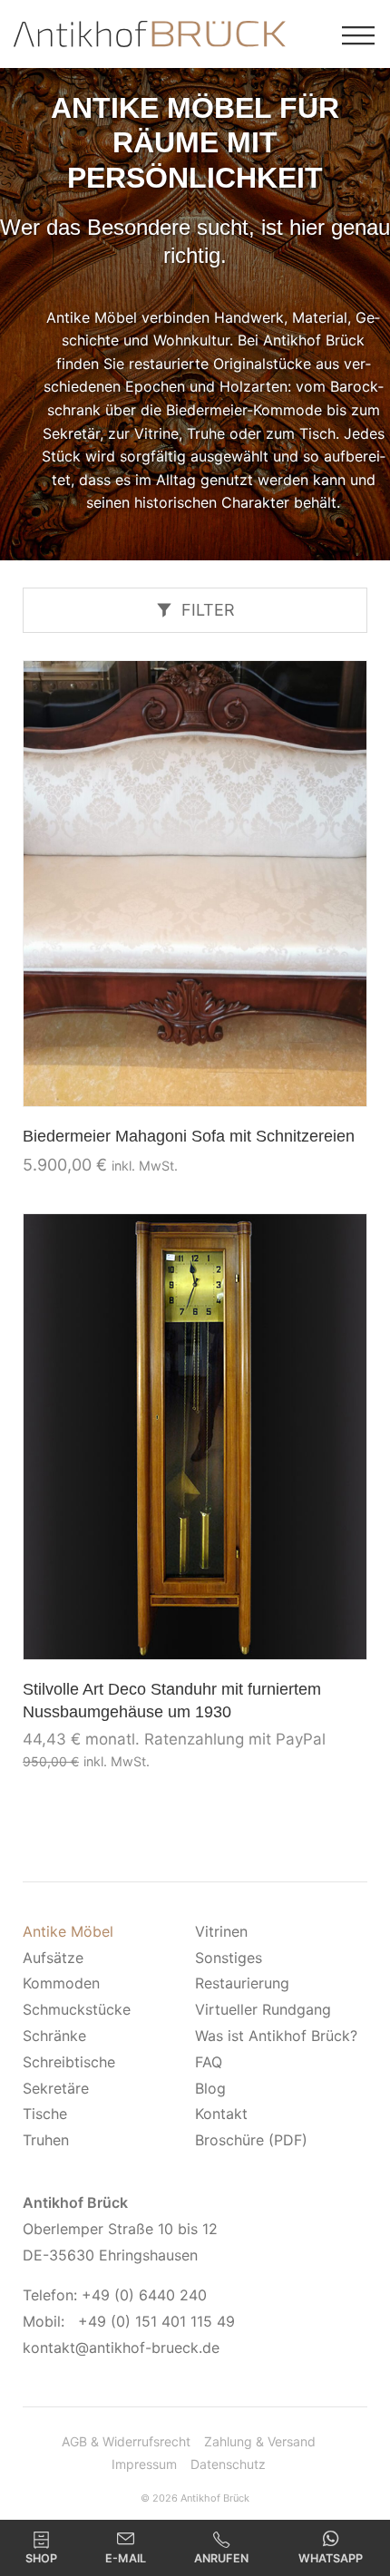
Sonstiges (229, 1958)
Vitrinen (221, 1931)
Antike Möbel (68, 1931)
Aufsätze (53, 1958)
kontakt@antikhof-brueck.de (121, 2348)
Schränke (54, 2036)
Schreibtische (69, 2062)
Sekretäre (56, 2088)
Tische (45, 2114)
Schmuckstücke (77, 2009)
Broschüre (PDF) (251, 2140)
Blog (210, 2088)
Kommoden (61, 1983)
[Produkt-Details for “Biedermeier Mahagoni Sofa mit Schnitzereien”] (195, 884)
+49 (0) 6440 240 (144, 2295)
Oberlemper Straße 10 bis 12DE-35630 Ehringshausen (120, 2229)
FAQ (209, 2062)
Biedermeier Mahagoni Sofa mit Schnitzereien (189, 1136)
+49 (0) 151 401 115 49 (156, 2321)
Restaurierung (242, 1983)
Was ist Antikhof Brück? (276, 2036)
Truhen (46, 2140)
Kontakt (221, 2114)
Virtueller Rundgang (263, 2009)
